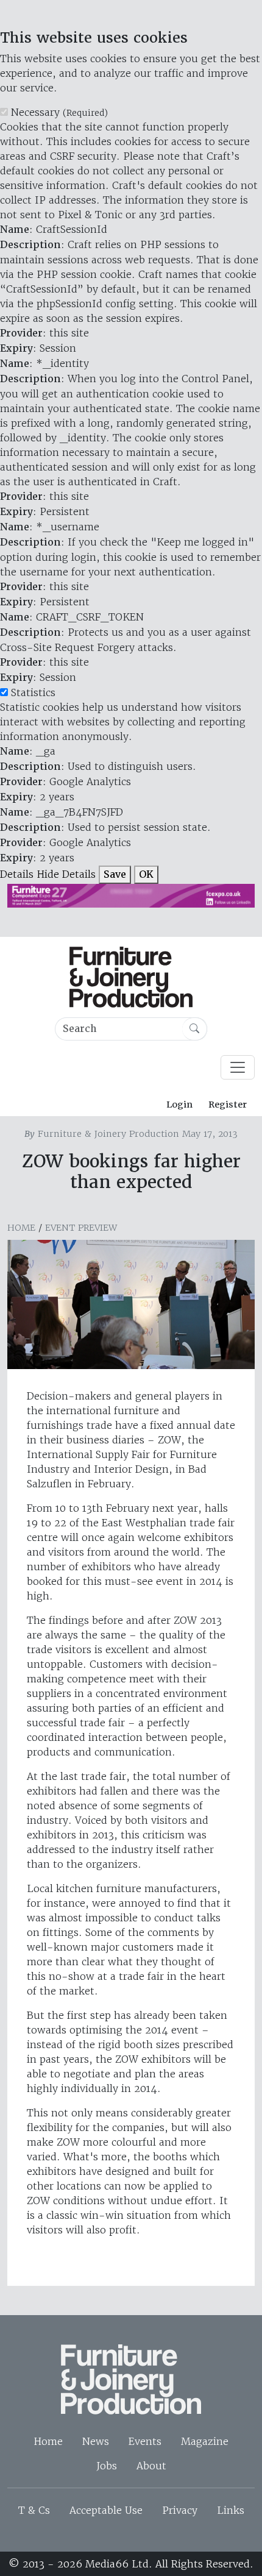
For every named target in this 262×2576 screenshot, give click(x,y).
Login (179, 1105)
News (96, 2441)
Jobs (107, 2466)
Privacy (180, 2510)
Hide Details (66, 874)
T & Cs (34, 2510)
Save (115, 874)
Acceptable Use (106, 2510)
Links (231, 2510)
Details (17, 874)
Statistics (33, 692)
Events (145, 2441)
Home (21, 1228)
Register (228, 1105)
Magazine (205, 2441)
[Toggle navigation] (238, 1067)
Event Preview (81, 1228)
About (151, 2466)
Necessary (59, 112)
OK (146, 874)
